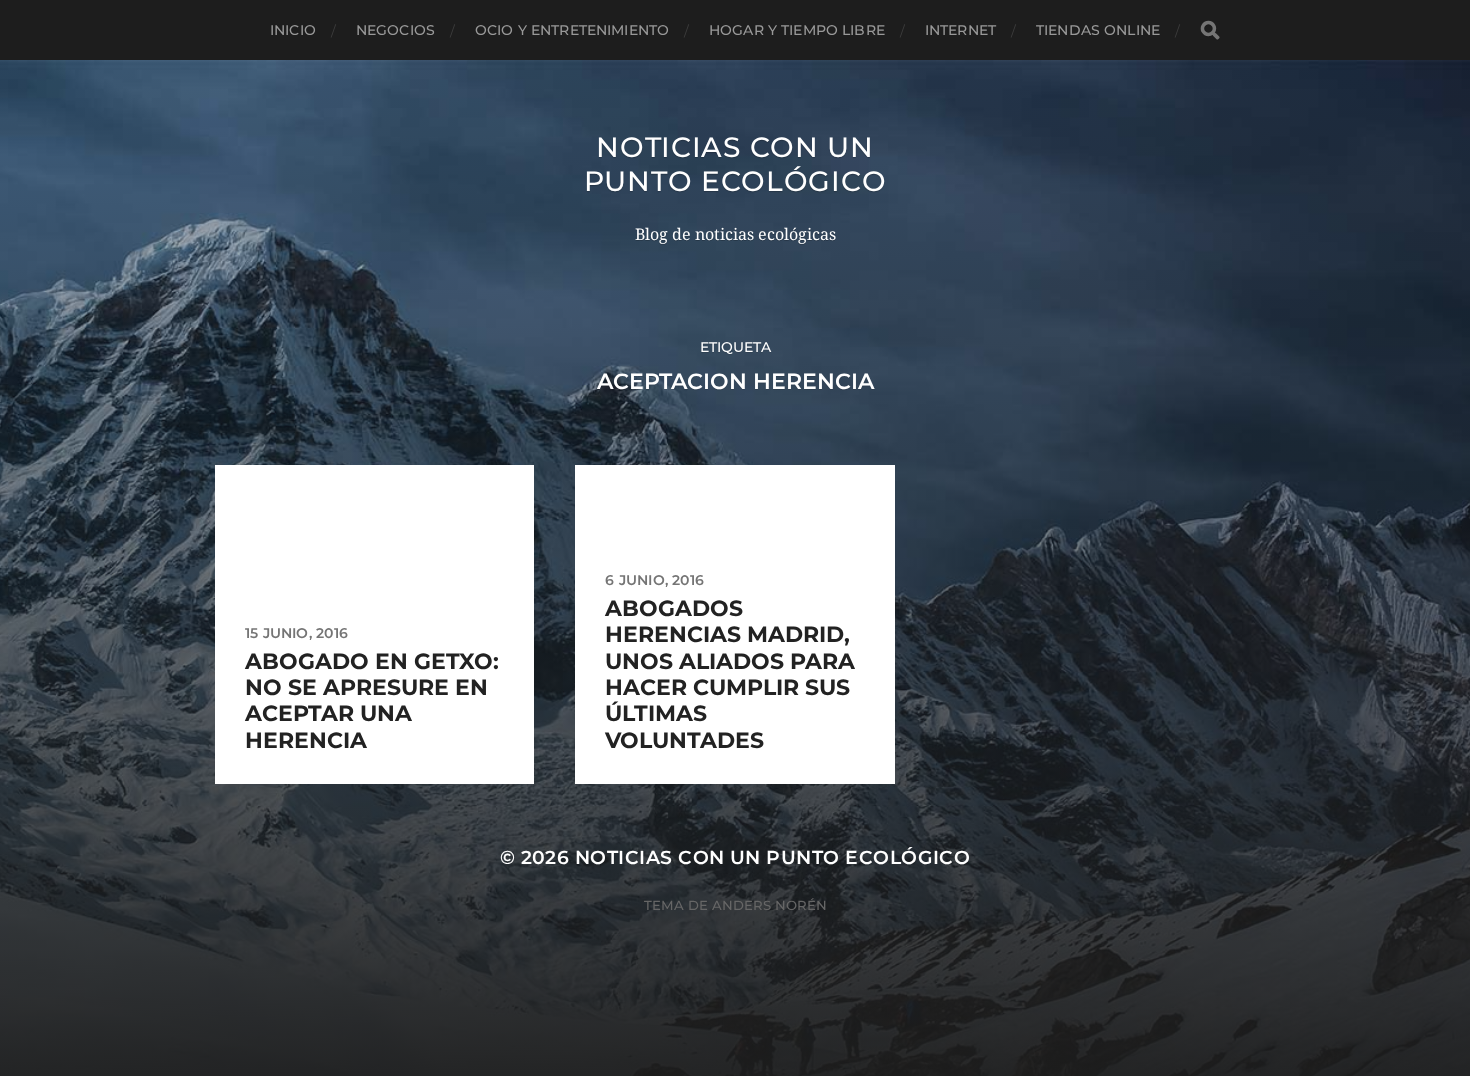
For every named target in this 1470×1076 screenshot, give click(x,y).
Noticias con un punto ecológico (735, 164)
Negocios (395, 30)
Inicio (293, 30)
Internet (960, 30)
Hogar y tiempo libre (797, 30)
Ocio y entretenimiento (572, 30)
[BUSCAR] (1210, 30)
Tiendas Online (1098, 30)
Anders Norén (769, 905)
